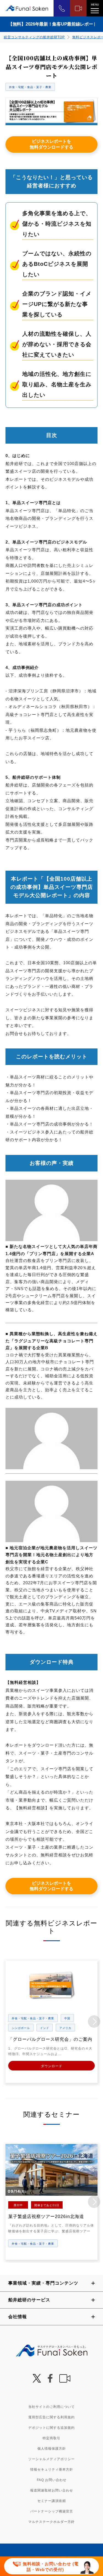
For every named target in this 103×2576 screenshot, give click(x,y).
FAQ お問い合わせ (52, 2480)
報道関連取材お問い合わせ (52, 2490)
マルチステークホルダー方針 (51, 2522)
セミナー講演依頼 (52, 2501)
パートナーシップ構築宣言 (52, 2511)
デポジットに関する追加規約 (51, 2428)
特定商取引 (51, 2438)
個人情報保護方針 (52, 2449)
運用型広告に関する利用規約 (51, 2417)
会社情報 (18, 2317)
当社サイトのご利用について (51, 2407)
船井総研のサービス (29, 2300)
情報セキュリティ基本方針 (52, 2470)
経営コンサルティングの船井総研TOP (34, 37)
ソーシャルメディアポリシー (51, 2459)
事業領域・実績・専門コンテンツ (43, 2283)
